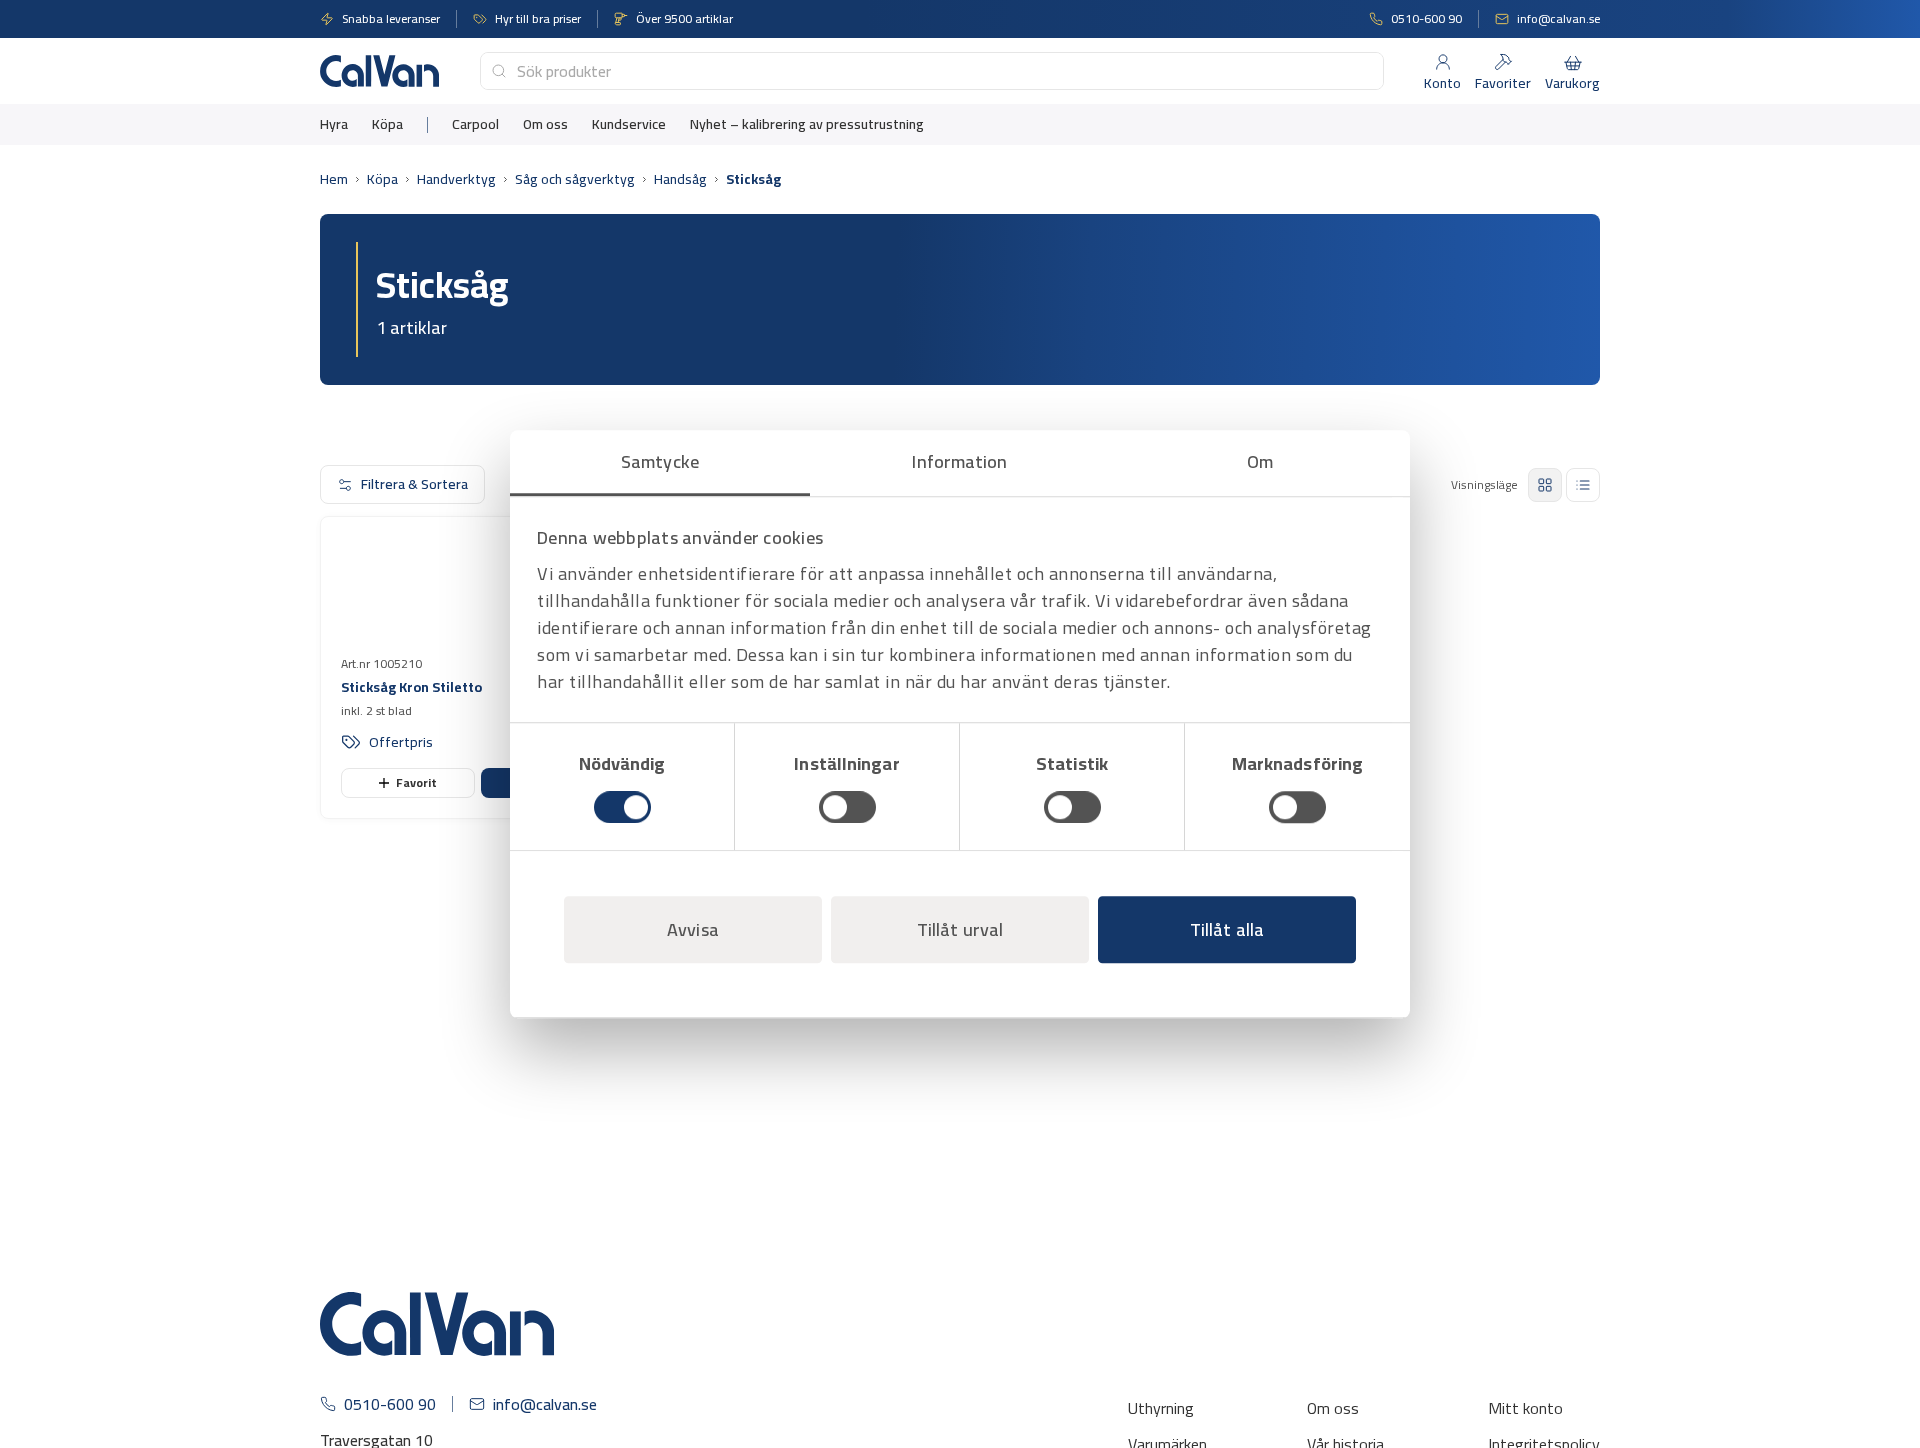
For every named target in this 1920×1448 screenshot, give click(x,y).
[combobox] (932, 71)
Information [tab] (959, 461)
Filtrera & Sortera (414, 484)
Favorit (416, 912)
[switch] (847, 807)
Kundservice (629, 124)
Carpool (475, 124)
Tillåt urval (960, 929)
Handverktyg (456, 179)
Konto (1442, 83)
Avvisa (693, 929)
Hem (334, 179)
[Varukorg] (1573, 62)
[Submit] (499, 71)
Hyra (334, 124)
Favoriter (1503, 83)
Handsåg (680, 179)
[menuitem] (334, 124)
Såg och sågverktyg (575, 179)
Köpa (387, 124)
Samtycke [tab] (660, 461)
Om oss (545, 124)
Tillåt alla (1227, 929)
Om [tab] (1260, 461)
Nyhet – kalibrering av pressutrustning (807, 124)
